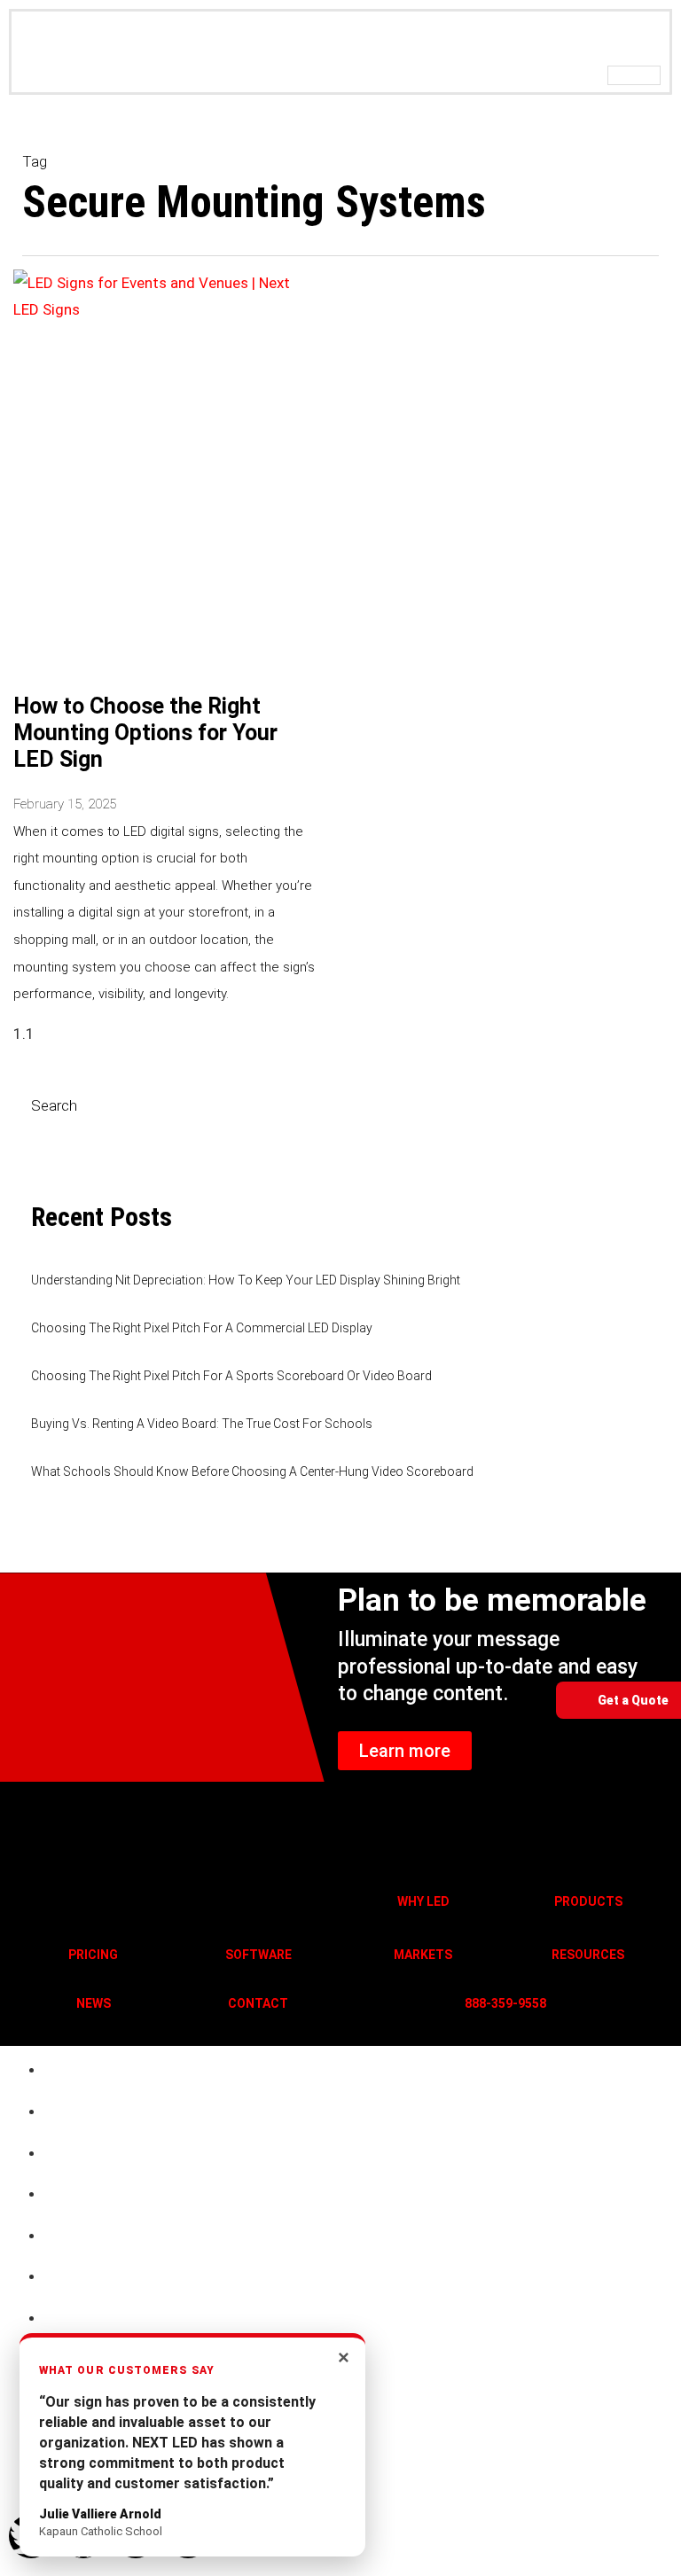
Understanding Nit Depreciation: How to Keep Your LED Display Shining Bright (246, 1280)
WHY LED (423, 1901)
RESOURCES (588, 1955)
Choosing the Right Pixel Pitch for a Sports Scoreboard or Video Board (231, 1376)
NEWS (94, 2003)
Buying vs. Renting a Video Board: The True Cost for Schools (202, 1424)
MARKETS (423, 1955)
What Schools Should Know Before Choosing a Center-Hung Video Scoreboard (252, 1471)
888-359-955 (502, 2003)
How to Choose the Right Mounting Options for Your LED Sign (145, 733)
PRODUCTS (588, 1901)
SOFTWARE (258, 1955)
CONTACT (258, 2003)
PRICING (93, 1955)
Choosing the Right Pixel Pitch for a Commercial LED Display (202, 1328)
